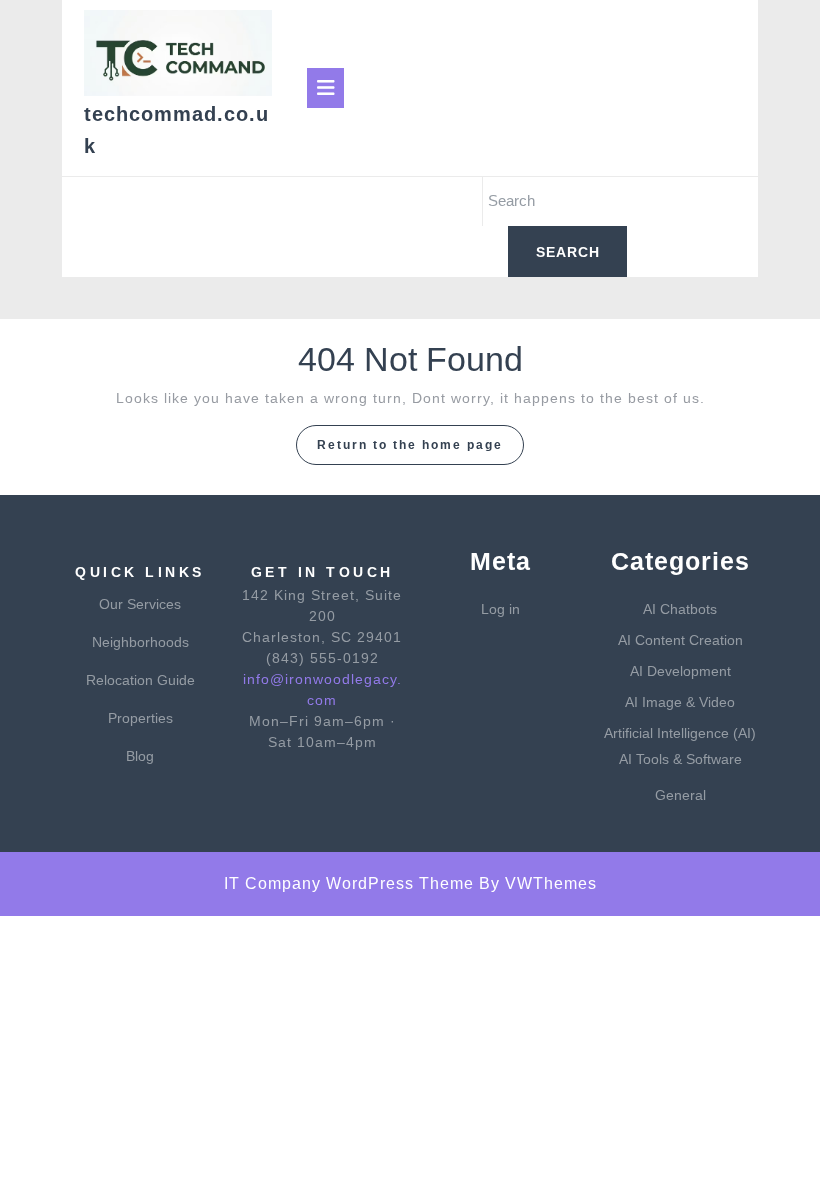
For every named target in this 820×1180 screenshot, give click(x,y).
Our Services (140, 604)
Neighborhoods (140, 642)
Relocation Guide (140, 680)
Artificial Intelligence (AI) (680, 733)
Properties (140, 718)
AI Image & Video (680, 702)
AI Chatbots (680, 609)
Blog (140, 756)
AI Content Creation (680, 640)
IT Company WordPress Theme (349, 883)
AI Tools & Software (680, 759)
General (680, 795)
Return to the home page (420, 450)
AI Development (680, 671)
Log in (500, 609)
